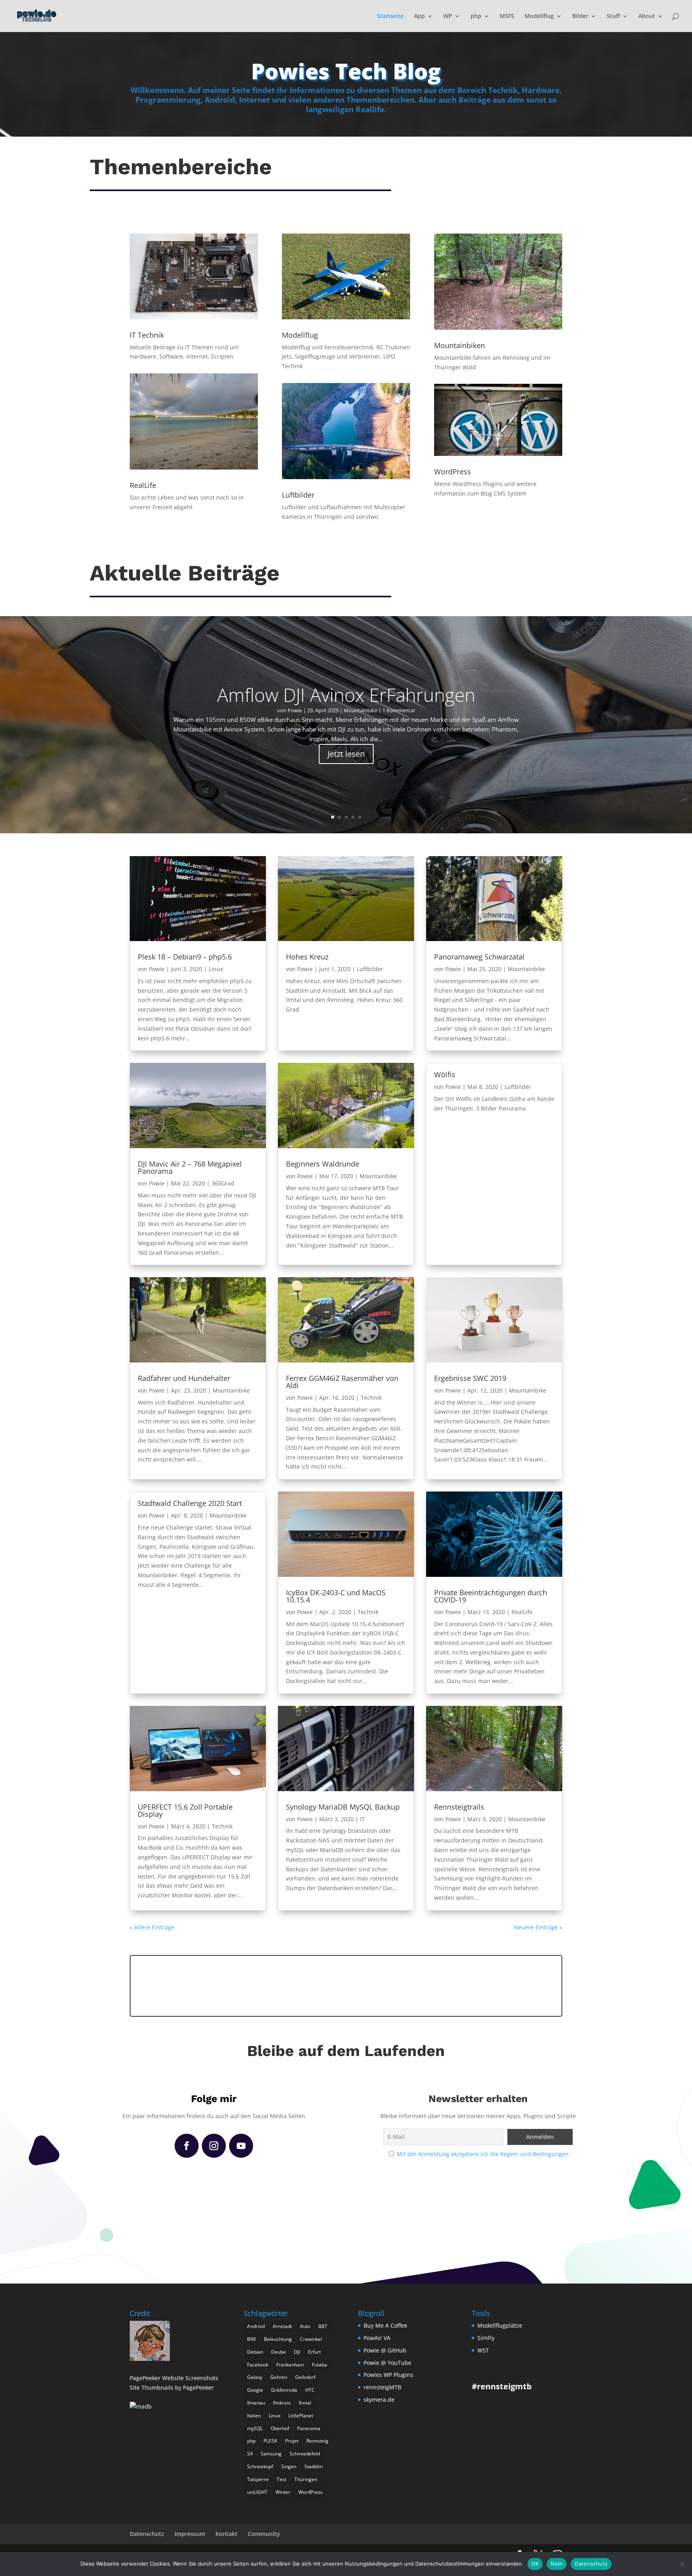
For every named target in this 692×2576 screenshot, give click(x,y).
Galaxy (255, 2377)
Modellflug (539, 16)
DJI (297, 2352)
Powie (295, 710)
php (476, 16)
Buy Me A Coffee (385, 2325)
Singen (289, 2466)
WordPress (311, 2492)
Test (282, 2479)
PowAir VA (377, 2338)
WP (448, 16)
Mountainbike (360, 710)
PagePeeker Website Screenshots (174, 2378)
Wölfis (445, 1074)
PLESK (270, 2441)
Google (255, 2390)
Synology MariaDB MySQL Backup (343, 1807)
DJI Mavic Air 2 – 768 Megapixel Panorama (190, 1167)
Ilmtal (305, 2403)
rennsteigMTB (382, 2387)
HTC (310, 2390)
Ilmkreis (282, 2403)
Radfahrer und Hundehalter (184, 1378)
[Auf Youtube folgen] (241, 2146)
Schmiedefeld (305, 2454)
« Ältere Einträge (152, 1927)
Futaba (320, 2365)
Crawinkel (311, 2339)
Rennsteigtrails (459, 1807)
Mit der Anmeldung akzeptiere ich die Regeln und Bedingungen (483, 2154)
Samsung (271, 2454)
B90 (251, 2339)
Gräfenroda (284, 2390)
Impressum (190, 2534)
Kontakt (226, 2534)
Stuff (613, 16)
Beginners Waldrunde (323, 1164)
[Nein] (682, 2564)
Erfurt (314, 2352)
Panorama (309, 2428)
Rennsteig (317, 2441)
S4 (250, 2454)
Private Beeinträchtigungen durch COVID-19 (491, 1596)
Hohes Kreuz (307, 957)
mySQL (255, 2428)
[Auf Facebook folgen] (187, 2146)
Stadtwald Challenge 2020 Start (190, 1503)
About (647, 16)
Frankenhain (290, 2365)
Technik (371, 1398)
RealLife (522, 1612)
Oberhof (280, 2428)
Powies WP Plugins (388, 2375)
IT (362, 1819)
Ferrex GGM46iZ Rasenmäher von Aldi (342, 1382)
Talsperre (258, 2479)
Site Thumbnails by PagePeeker (172, 2388)
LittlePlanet (301, 2416)
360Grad (223, 1183)
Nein (557, 2564)
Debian (255, 2352)
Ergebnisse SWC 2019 (470, 1378)
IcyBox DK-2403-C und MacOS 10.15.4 (336, 1596)
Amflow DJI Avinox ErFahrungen (346, 695)
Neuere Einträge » (538, 1927)
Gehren (279, 2377)
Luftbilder (370, 969)
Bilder (580, 16)
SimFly (486, 2338)
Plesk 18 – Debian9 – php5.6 (185, 957)
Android (256, 2326)
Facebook (258, 2365)
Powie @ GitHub (385, 2350)
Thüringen (306, 2479)
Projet (292, 2441)
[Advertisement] (346, 1985)
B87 (323, 2326)
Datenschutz (147, 2534)
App (419, 16)
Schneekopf (260, 2466)
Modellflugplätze (500, 2325)
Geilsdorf (305, 2377)
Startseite (390, 16)
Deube (279, 2352)
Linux (216, 969)
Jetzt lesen (346, 754)
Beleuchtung (278, 2339)
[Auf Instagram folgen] (214, 2146)
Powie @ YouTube (387, 2363)
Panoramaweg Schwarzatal (479, 957)
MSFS (507, 16)
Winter (283, 2492)
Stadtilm (314, 2466)
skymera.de (379, 2400)
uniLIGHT (257, 2492)
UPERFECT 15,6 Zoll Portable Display (185, 1810)
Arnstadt (282, 2326)
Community (264, 2534)
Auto (305, 2326)
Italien (254, 2416)
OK (535, 2564)
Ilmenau (256, 2403)
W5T (483, 2350)
